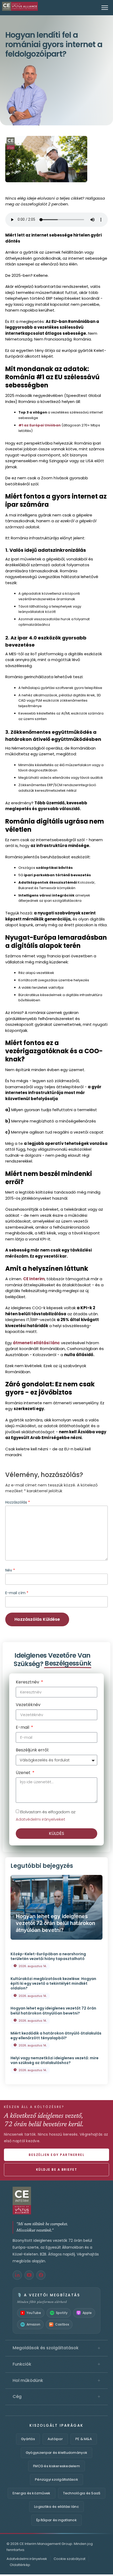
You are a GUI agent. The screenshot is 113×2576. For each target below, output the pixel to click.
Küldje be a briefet (57, 2169)
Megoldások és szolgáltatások (56, 2348)
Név (10, 1570)
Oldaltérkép (20, 2565)
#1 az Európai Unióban (40, 425)
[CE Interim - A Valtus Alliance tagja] (56, 2201)
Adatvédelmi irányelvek (27, 2559)
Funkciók (56, 2364)
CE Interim (34, 1279)
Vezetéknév (28, 1705)
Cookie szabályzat (70, 2559)
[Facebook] (41, 2275)
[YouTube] (29, 2275)
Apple (87, 2313)
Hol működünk (56, 2381)
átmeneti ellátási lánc (36, 1343)
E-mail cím (17, 1593)
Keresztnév (28, 1683)
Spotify (62, 2313)
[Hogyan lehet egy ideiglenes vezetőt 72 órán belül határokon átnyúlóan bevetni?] (56, 1907)
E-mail (23, 1728)
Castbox (62, 2324)
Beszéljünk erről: (32, 1750)
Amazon (33, 2324)
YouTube (34, 2313)
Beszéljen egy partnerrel (56, 2155)
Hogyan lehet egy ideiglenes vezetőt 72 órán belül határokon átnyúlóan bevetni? (55, 1923)
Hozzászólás (18, 1502)
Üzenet (24, 1773)
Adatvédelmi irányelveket (40, 1819)
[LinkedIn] (17, 2275)
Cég (56, 2397)
